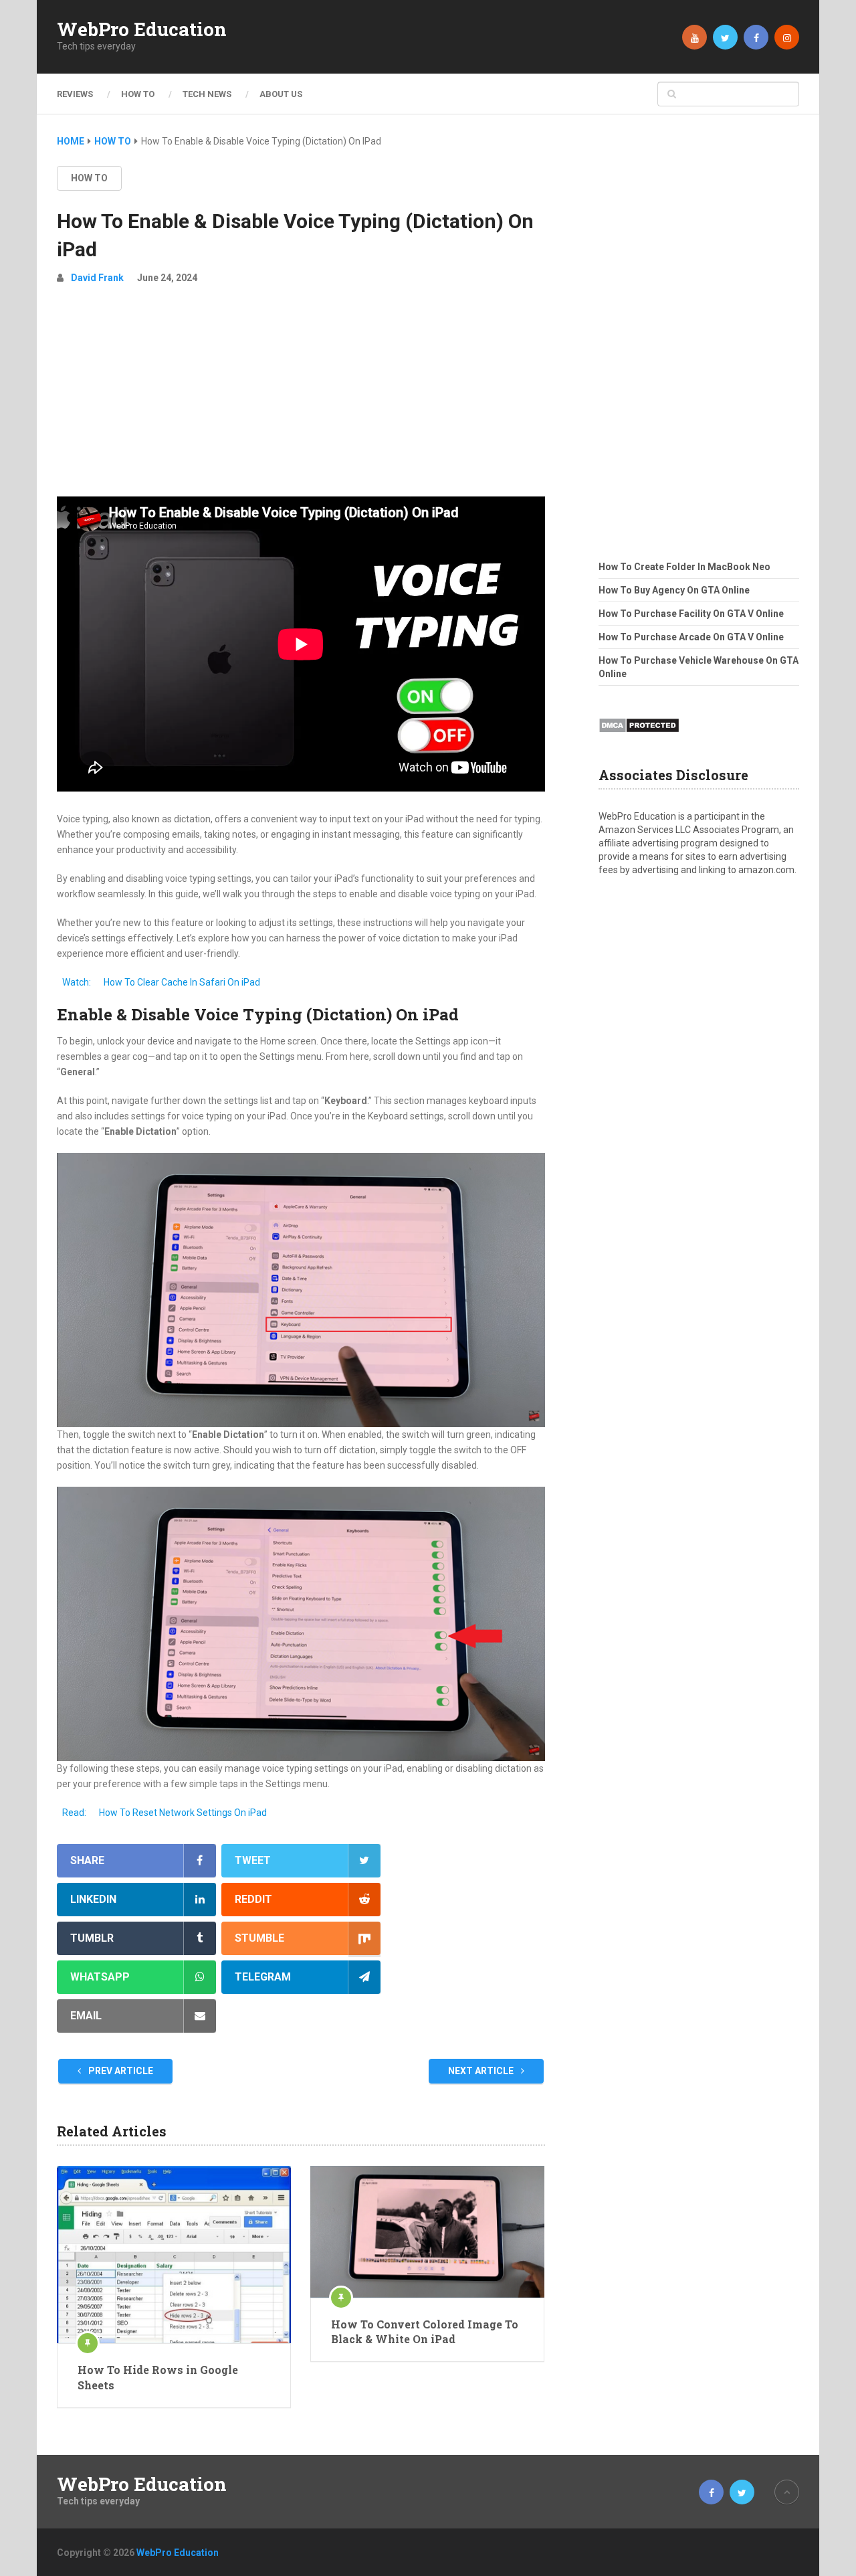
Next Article (482, 2071)
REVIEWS (75, 94)
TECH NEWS (207, 94)
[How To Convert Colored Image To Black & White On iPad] (427, 2232)
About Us (281, 94)
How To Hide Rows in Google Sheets (158, 2377)
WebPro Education (142, 29)
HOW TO (138, 94)
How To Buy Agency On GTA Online (674, 590)
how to (89, 178)
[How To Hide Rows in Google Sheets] (174, 2255)
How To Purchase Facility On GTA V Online (691, 614)
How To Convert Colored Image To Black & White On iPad (425, 2331)
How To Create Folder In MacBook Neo (684, 567)
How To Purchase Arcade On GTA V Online (691, 637)
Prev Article (120, 2071)
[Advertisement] (301, 396)
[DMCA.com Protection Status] (639, 737)
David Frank (97, 278)
